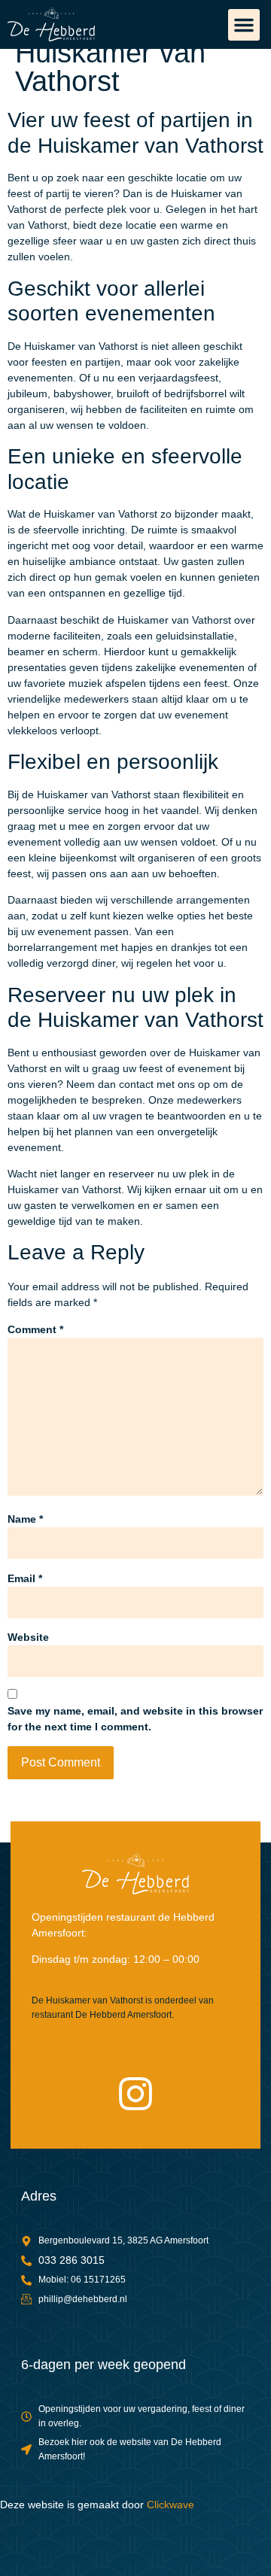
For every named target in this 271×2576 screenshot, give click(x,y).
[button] (244, 25)
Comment (35, 1329)
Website (28, 1637)
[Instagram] (135, 2094)
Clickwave (171, 2505)
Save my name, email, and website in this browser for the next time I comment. (135, 1719)
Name (25, 1519)
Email (25, 1578)
